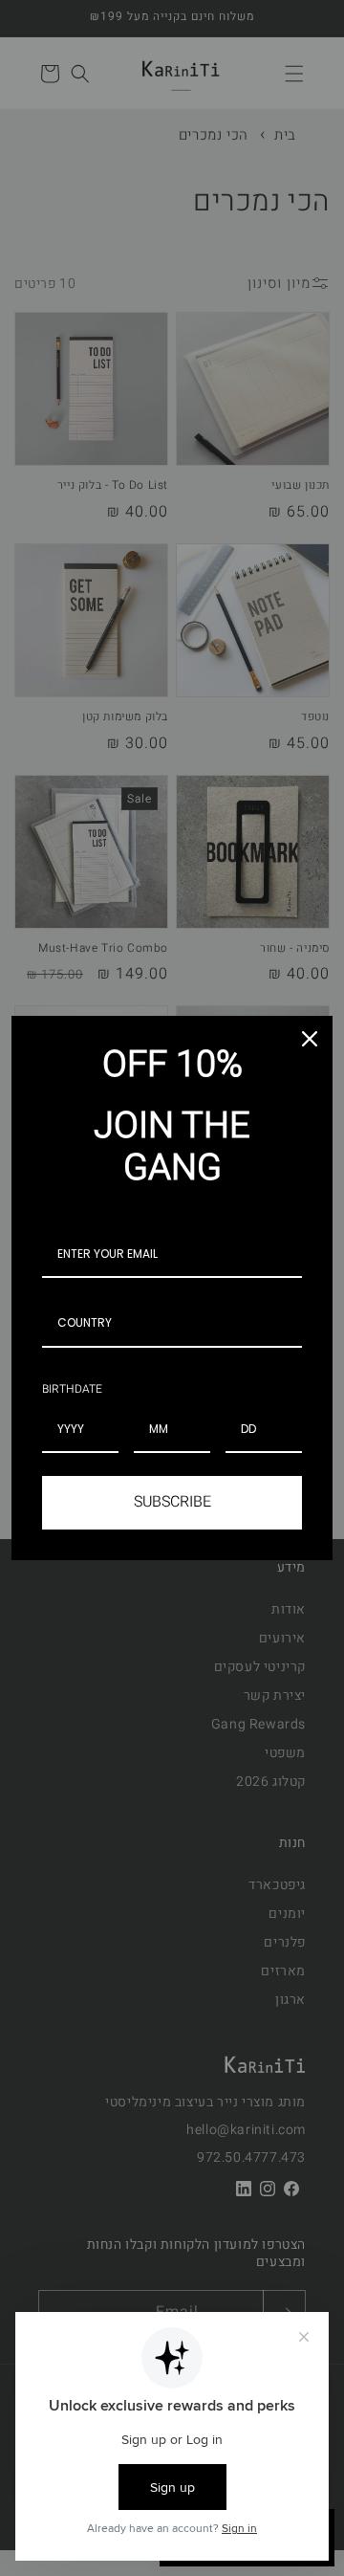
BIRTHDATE (72, 1389)
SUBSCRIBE (172, 1502)
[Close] (310, 1039)
